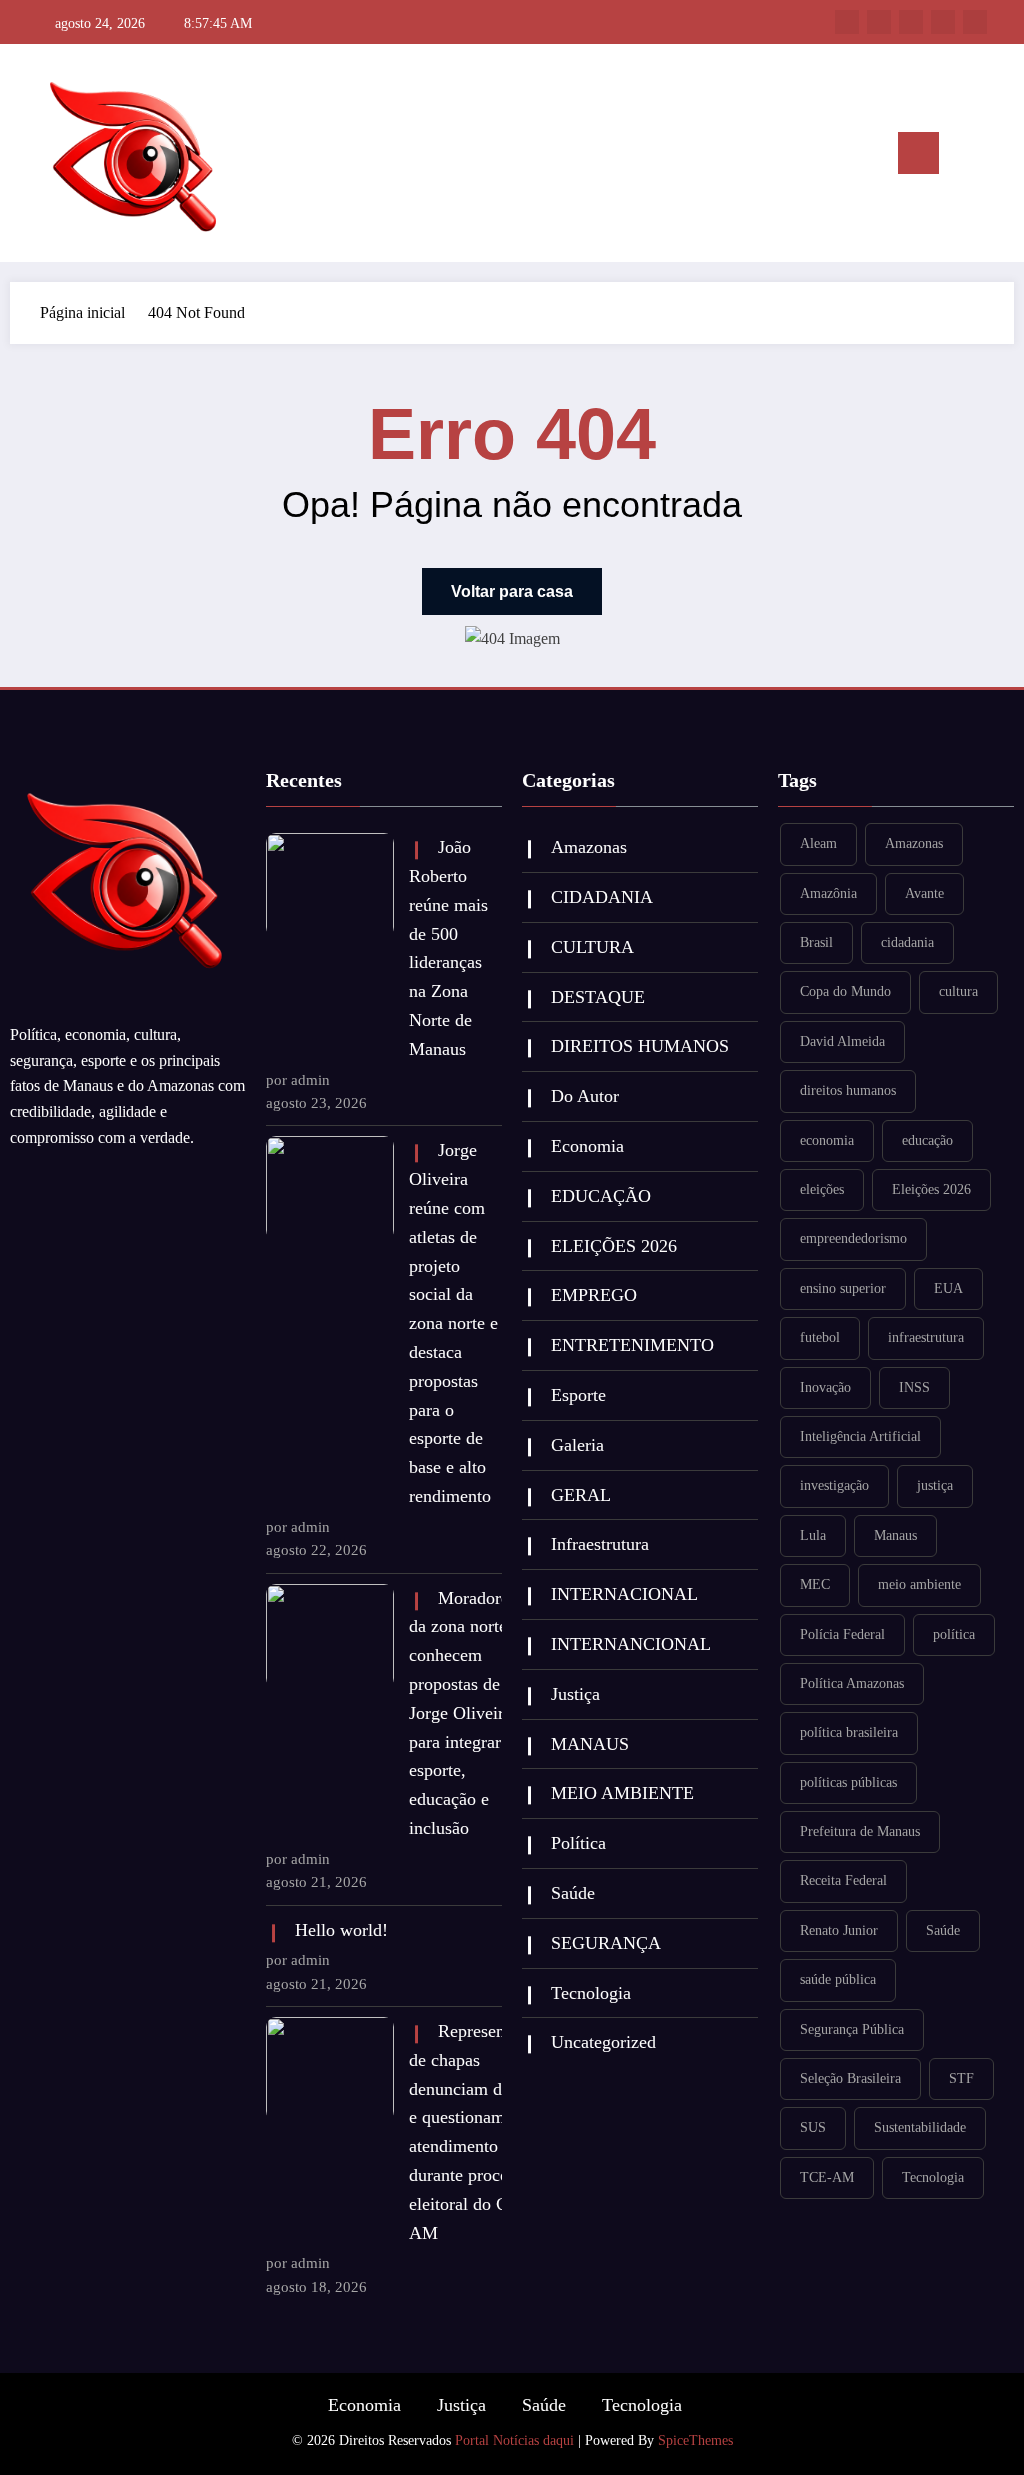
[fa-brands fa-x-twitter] (879, 22)
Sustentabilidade (920, 2127)
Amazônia (828, 893)
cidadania (907, 942)
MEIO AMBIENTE (622, 1793)
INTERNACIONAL (624, 1594)
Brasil (816, 942)
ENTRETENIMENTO (632, 1345)
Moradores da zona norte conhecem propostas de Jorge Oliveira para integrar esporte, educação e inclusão (455, 1713)
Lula (813, 1535)
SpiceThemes (695, 2440)
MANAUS (590, 1744)
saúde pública (838, 1979)
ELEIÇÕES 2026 (614, 1246)
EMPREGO (594, 1295)
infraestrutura (926, 1337)
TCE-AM (827, 2177)
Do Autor (585, 1096)
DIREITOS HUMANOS (640, 1046)
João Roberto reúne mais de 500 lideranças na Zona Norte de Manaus (448, 948)
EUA (948, 1288)
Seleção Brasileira (850, 2078)
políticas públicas (848, 1782)
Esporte (578, 1395)
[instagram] (943, 22)
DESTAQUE (598, 997)
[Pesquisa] (964, 156)
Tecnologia (591, 1993)
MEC (815, 1584)
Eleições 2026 (931, 1189)
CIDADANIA (602, 897)
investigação (834, 1485)
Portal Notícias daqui (514, 2440)
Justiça (575, 1694)
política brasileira (849, 1732)
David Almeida (842, 1041)
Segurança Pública (852, 2029)
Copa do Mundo (845, 991)
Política (578, 1843)
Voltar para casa (512, 591)
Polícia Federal (842, 1634)
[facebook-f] (847, 22)
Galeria (577, 1445)
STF (961, 2078)
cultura (958, 991)
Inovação (825, 1387)
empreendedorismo (853, 1238)
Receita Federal (843, 1880)
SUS (813, 2127)
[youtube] (975, 22)
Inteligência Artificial (860, 1436)
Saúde (573, 1893)
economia (827, 1140)
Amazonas (589, 847)
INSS (914, 1387)
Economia (587, 1146)
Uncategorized (603, 2042)
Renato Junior (839, 1930)
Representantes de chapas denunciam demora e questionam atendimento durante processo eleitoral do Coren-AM (455, 2132)
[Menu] (918, 153)
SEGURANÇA (606, 1943)
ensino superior (843, 1288)
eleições (822, 1189)
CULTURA (592, 947)
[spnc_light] (996, 153)
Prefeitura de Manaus (860, 1831)
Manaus (895, 1535)
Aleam (818, 843)
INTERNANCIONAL (631, 1644)
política (954, 1634)
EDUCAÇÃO (601, 1196)
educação (927, 1140)
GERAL (581, 1495)
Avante (924, 893)
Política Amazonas (852, 1683)
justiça (935, 1485)
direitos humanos (848, 1090)
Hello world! (341, 1930)
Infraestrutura (600, 1544)
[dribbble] (911, 22)
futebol (820, 1337)
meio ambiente (919, 1584)
